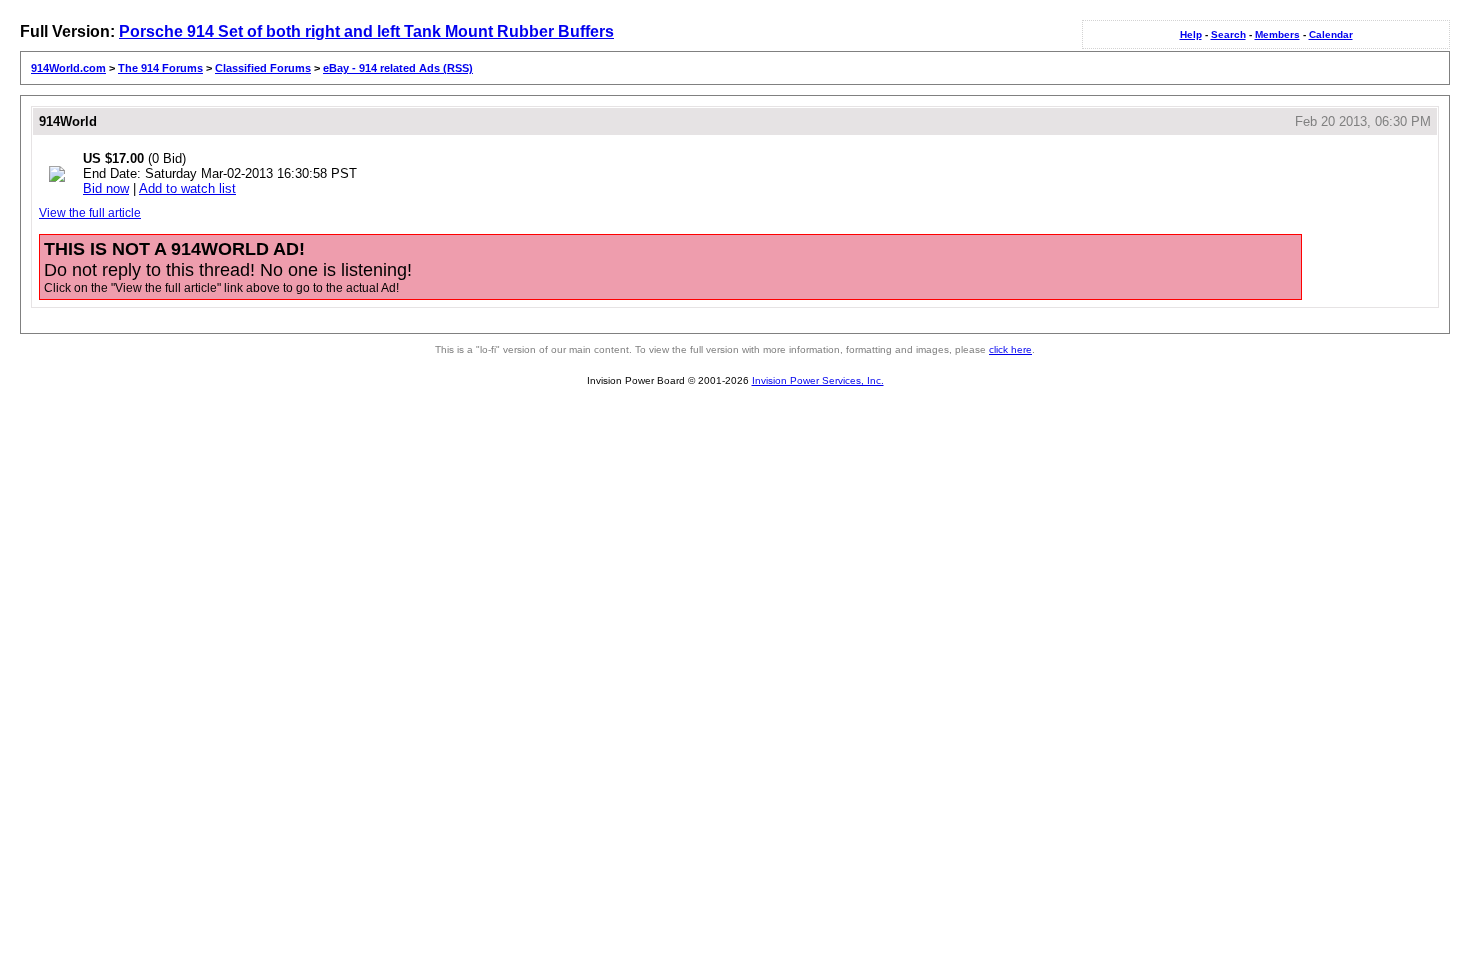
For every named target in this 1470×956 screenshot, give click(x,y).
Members (1277, 34)
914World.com (68, 68)
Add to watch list (187, 188)
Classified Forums (263, 68)
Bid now (106, 188)
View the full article (90, 213)
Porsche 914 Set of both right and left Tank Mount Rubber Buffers (366, 31)
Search (1228, 34)
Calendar (1331, 34)
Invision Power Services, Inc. (818, 380)
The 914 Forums (160, 68)
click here (1010, 349)
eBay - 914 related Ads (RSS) (398, 68)
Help (1191, 34)
